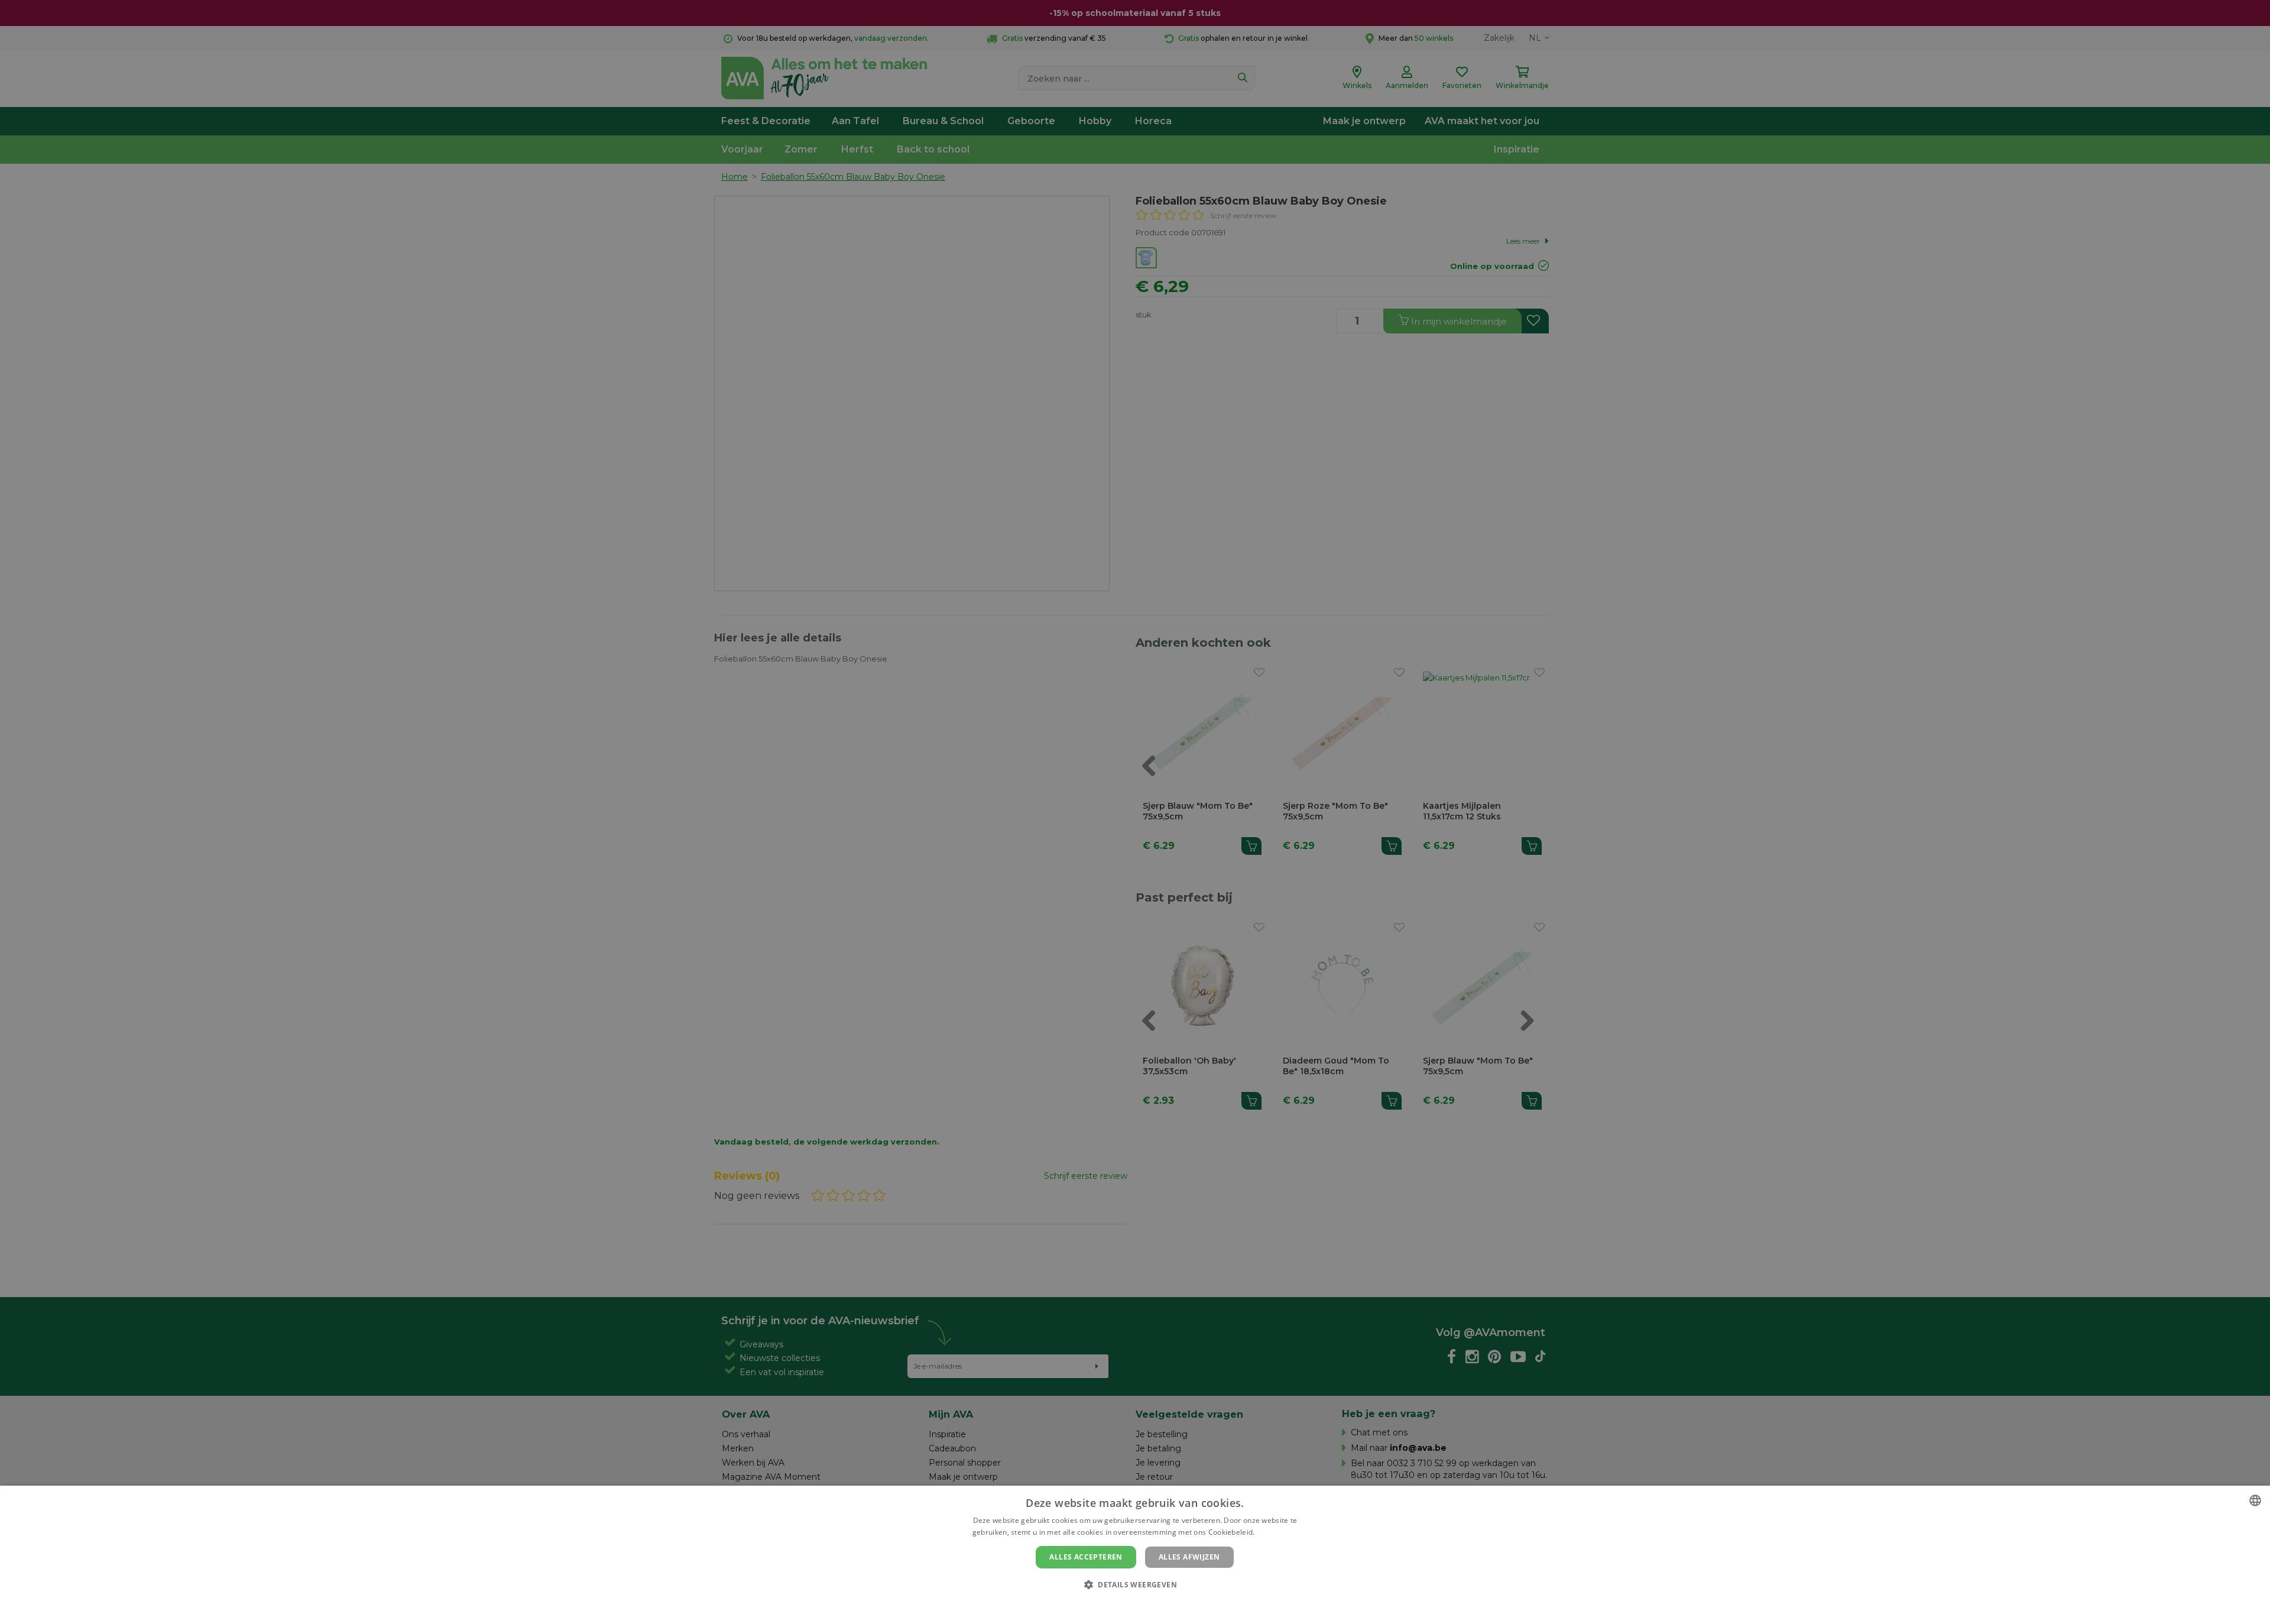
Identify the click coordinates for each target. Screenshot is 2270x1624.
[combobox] (2255, 1500)
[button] (1135, 1584)
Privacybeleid (1128, 1604)
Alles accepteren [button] (1086, 1557)
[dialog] (1135, 1555)
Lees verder (1277, 1532)
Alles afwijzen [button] (1189, 1557)
